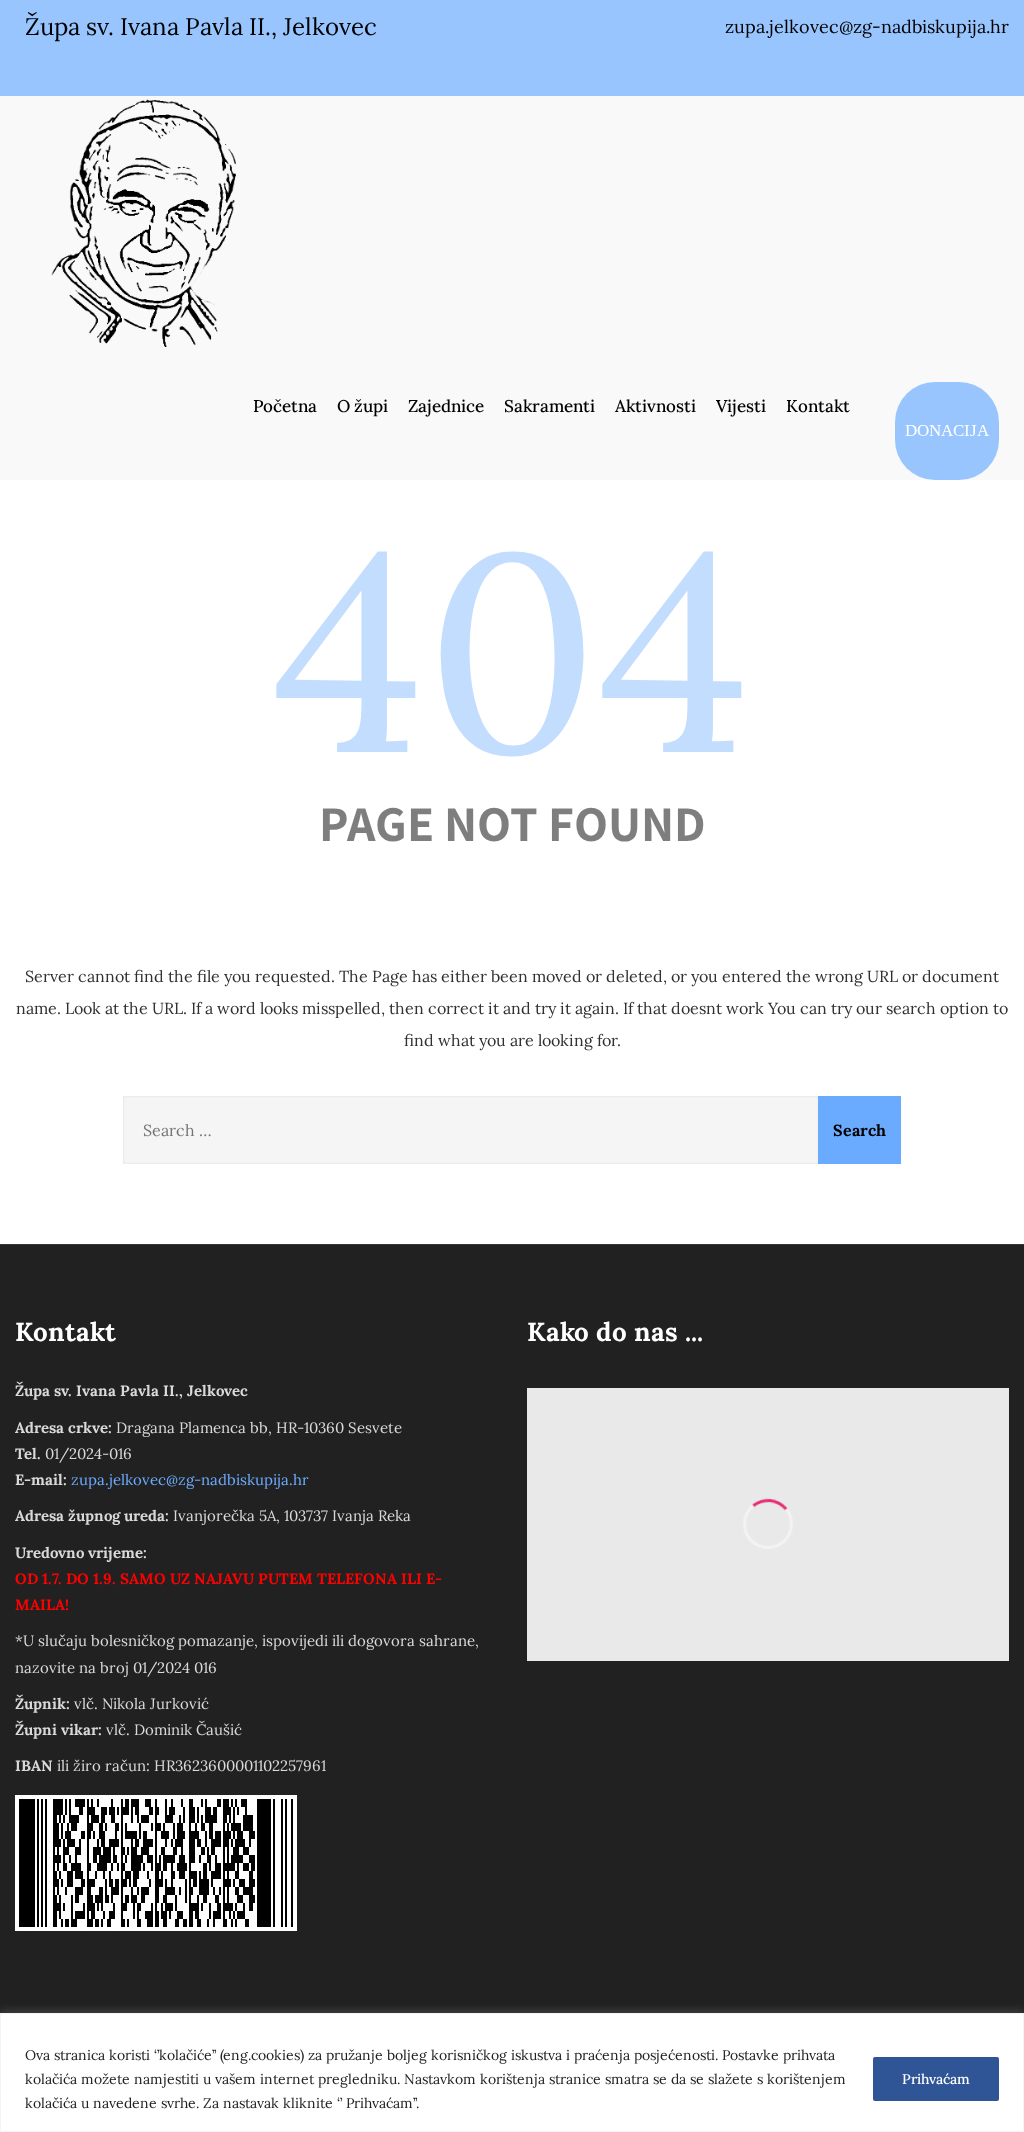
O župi (362, 406)
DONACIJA (947, 430)
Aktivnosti (655, 406)
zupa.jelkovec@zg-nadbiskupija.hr (190, 1479)
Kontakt (818, 406)
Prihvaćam (936, 2079)
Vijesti (741, 406)
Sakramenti (549, 406)
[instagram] (941, 68)
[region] (512, 2072)
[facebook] (899, 68)
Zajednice (446, 406)
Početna (285, 406)
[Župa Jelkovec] (145, 221)
